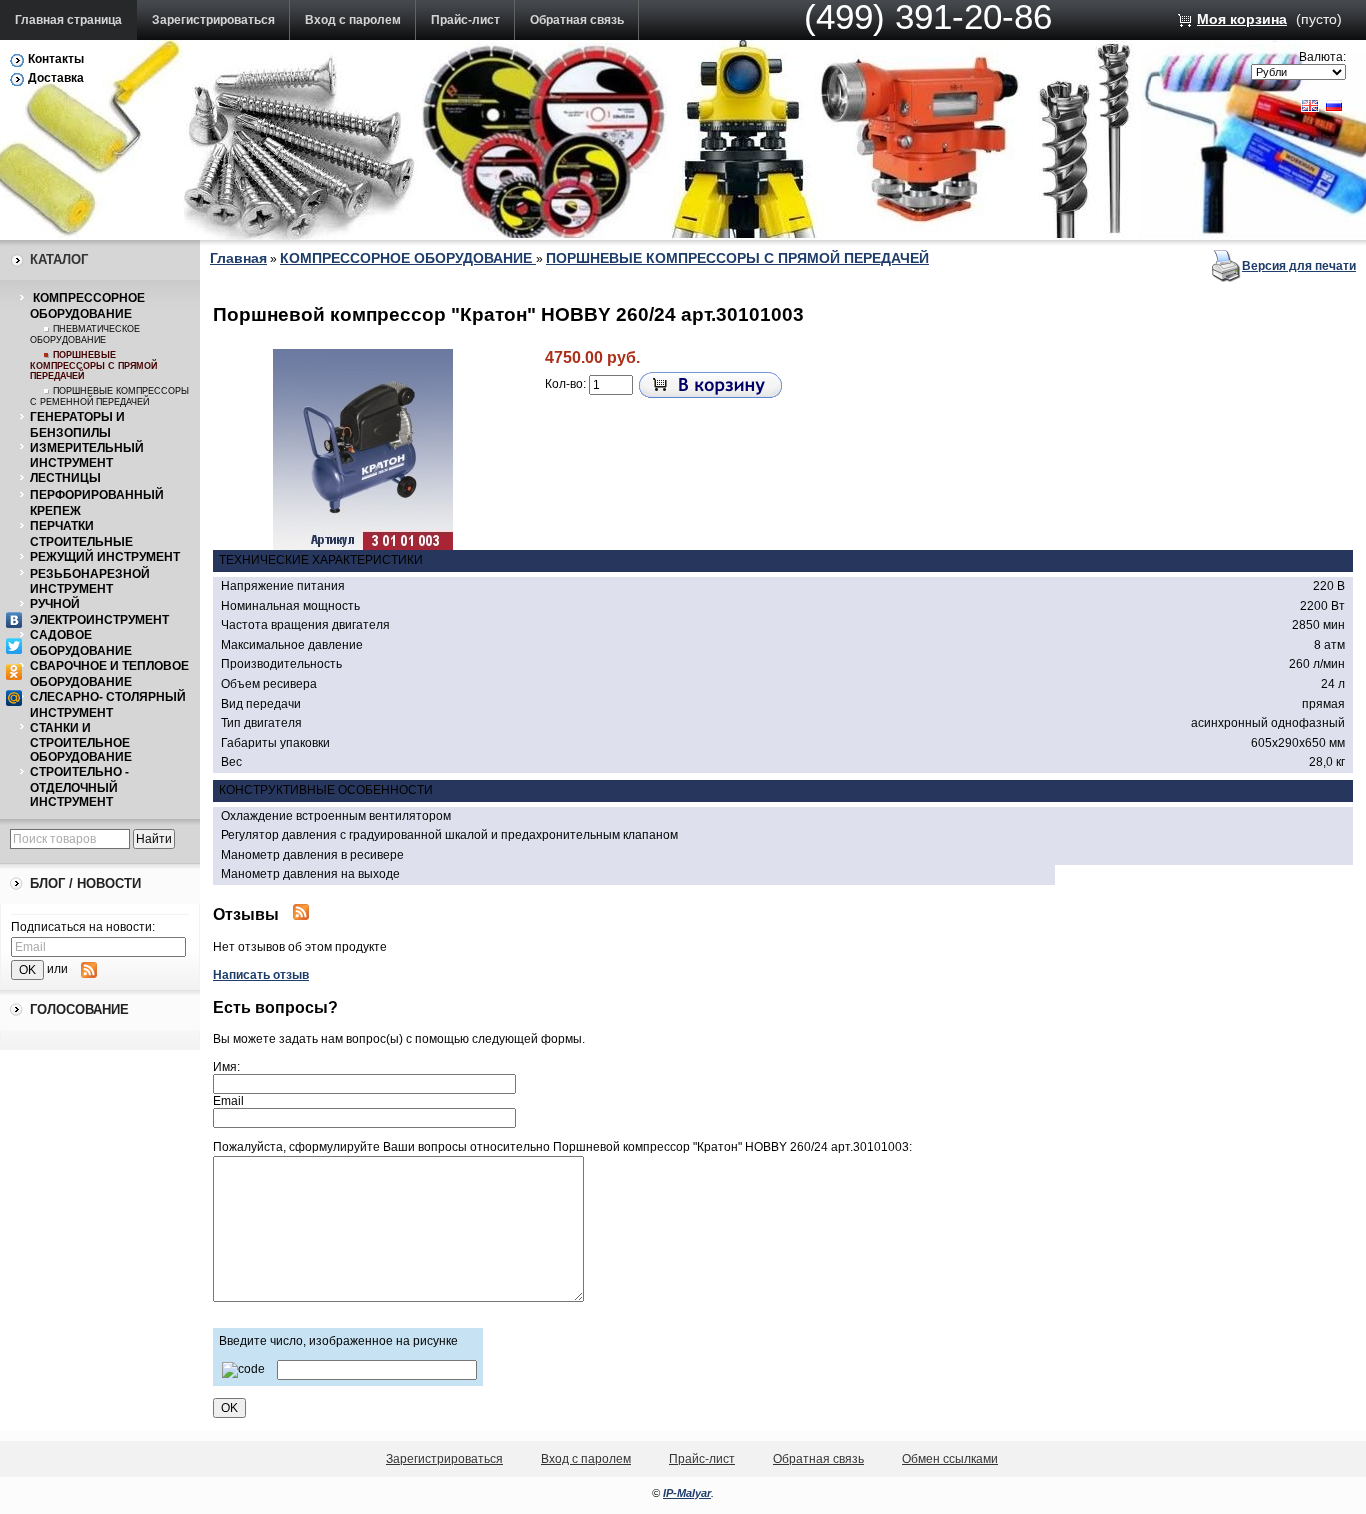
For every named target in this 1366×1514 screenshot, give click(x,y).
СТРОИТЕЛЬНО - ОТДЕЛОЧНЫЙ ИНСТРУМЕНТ (79, 787)
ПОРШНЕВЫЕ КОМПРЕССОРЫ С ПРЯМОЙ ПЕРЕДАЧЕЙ (93, 365)
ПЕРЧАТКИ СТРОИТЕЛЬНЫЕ (81, 534)
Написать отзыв (261, 975)
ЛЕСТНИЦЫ (65, 478)
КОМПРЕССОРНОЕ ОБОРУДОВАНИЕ (87, 306)
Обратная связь (577, 20)
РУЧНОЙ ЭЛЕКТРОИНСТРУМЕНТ (99, 612)
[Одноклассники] (14, 672)
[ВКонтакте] (14, 620)
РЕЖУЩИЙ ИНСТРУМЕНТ (105, 557)
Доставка (56, 78)
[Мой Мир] (14, 698)
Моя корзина (1242, 19)
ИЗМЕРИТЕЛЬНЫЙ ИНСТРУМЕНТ (87, 456)
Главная (238, 258)
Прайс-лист (465, 20)
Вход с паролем (353, 20)
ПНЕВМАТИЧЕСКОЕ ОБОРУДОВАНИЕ (85, 334)
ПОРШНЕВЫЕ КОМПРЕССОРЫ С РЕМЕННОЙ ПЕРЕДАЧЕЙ (109, 396)
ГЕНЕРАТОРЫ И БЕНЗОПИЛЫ (77, 425)
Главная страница (68, 20)
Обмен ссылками (950, 1459)
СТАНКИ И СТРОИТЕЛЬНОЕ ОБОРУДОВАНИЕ (81, 743)
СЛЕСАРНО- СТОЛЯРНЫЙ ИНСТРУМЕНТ (108, 705)
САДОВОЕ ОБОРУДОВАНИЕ (81, 643)
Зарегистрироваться (213, 20)
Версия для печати (1299, 266)
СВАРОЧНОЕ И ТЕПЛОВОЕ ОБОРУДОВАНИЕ (109, 674)
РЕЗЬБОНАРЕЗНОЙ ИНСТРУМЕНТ (90, 582)
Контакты (56, 59)
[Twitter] (14, 646)
